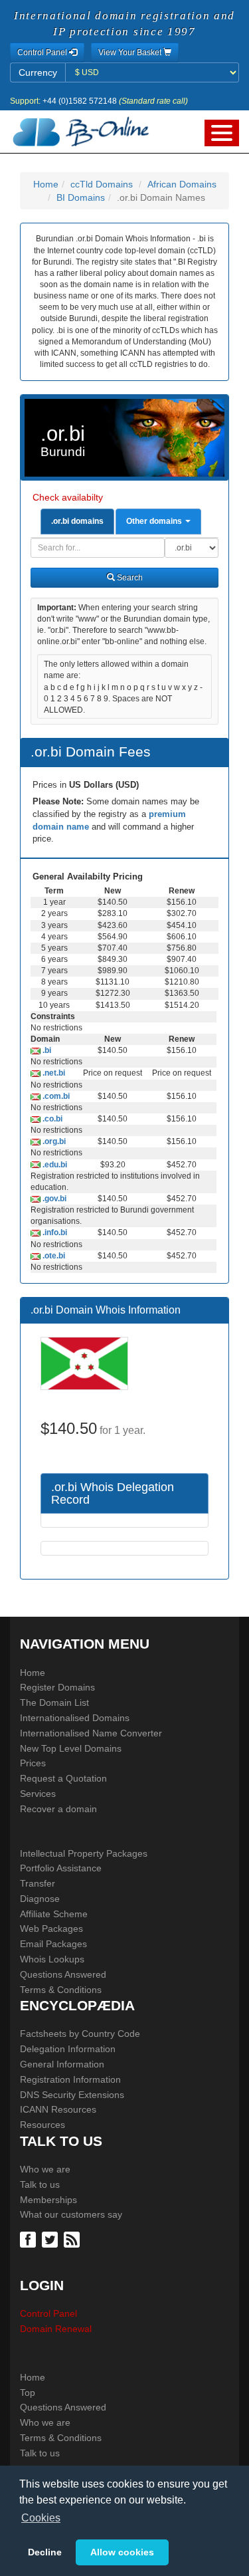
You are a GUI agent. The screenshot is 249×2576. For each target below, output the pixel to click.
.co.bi (51, 1119)
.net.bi (53, 1073)
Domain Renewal (56, 2329)
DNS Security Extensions (72, 2095)
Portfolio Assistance (61, 1868)
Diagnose (40, 1899)
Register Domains (57, 1687)
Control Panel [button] (43, 53)
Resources (42, 2125)
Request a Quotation (63, 1778)
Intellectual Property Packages (84, 1853)
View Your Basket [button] (131, 53)
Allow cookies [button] (122, 2552)
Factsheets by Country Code (80, 2034)
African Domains (182, 184)
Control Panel (48, 2313)
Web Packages (51, 1929)
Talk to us (40, 2184)
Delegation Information (68, 2049)
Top (28, 2393)
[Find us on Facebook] (30, 2238)
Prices (33, 1763)
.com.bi (55, 1096)
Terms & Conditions (61, 1990)
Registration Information (70, 2079)
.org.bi (53, 1141)
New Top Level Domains (71, 1748)
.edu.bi (54, 1165)
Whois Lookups (52, 1959)
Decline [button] (45, 2552)
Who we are (45, 2169)
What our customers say (71, 2214)
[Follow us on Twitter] (51, 2238)
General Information (62, 2064)
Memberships (48, 2200)
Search (129, 578)
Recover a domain (58, 1809)
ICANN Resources (58, 2109)
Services (38, 1794)
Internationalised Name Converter (91, 1733)
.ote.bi (53, 1256)
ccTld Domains (102, 184)
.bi (46, 1050)
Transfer (38, 1883)
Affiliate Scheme (54, 1914)
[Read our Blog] (73, 2238)
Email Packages (53, 1944)
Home (46, 184)
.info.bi (54, 1232)
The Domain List (54, 1702)
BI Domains (81, 197)
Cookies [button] (41, 2518)
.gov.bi (53, 1199)
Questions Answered (63, 1974)
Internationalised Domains (75, 1718)
